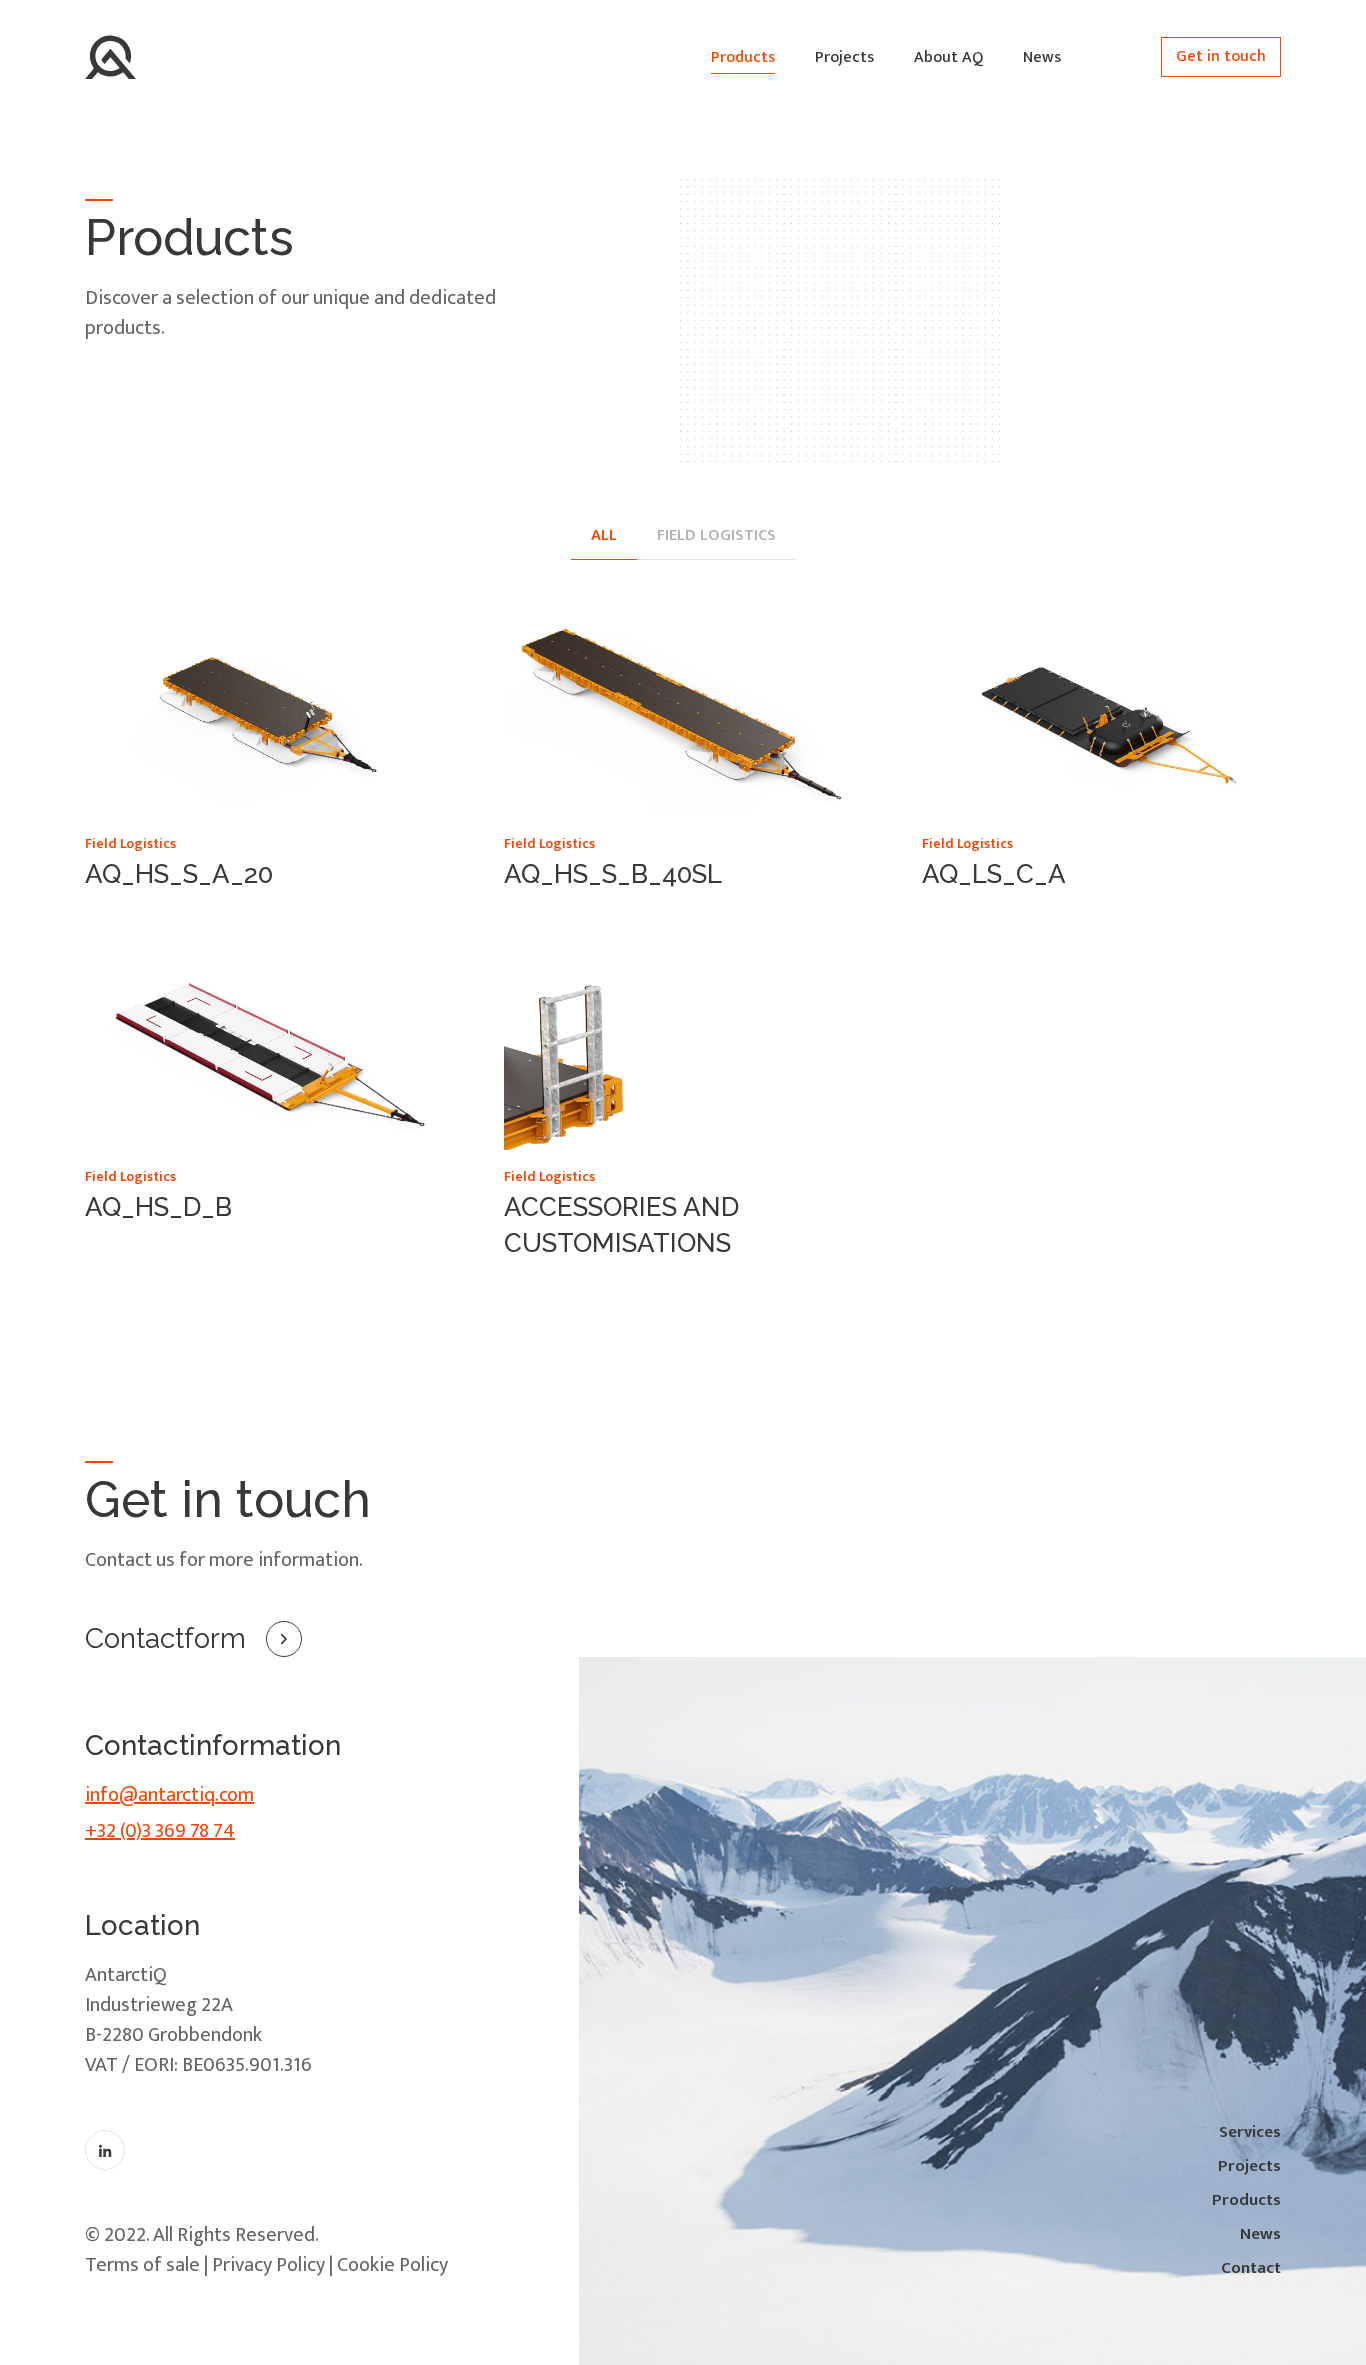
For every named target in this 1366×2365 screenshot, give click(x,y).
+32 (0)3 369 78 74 (160, 1831)
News (1042, 57)
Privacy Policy (268, 2265)
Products (743, 57)
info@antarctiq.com (169, 1795)
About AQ (948, 57)
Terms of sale (142, 2265)
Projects (844, 57)
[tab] (604, 536)
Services (1250, 2132)
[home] (110, 57)
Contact (1251, 2268)
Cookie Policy (392, 2265)
